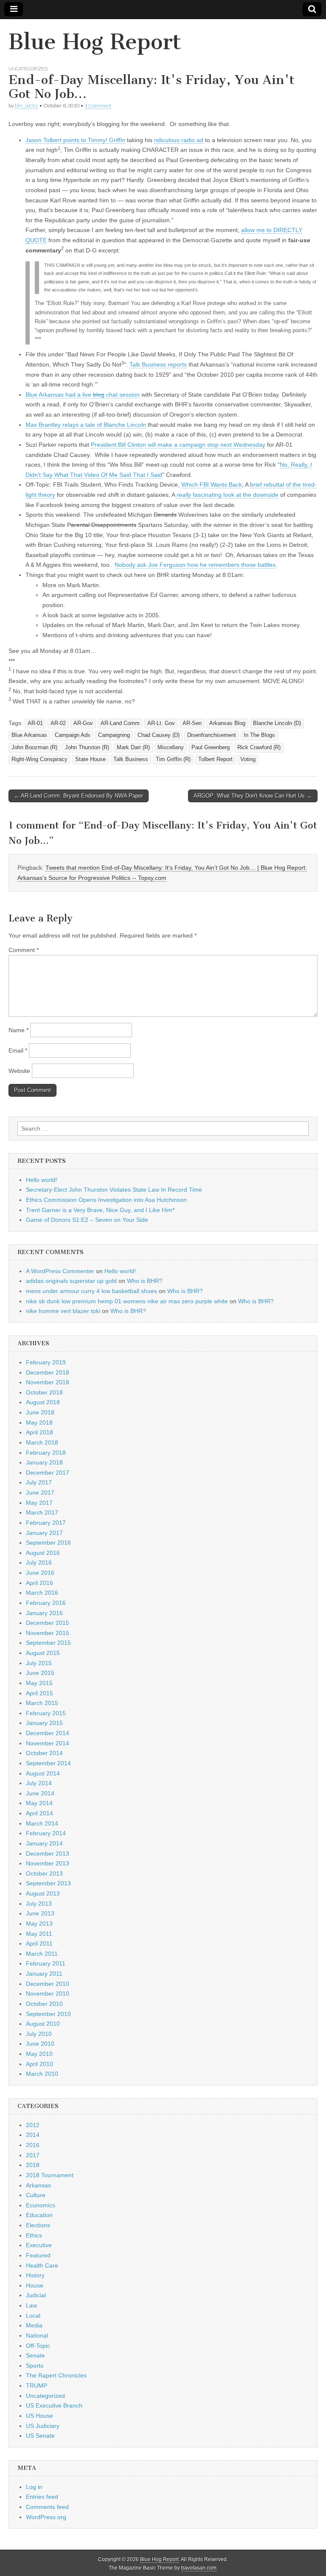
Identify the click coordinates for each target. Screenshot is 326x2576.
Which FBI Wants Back (212, 484)
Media (34, 2325)
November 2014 (48, 1743)
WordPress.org (46, 2517)
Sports (35, 2366)
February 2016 (46, 1603)
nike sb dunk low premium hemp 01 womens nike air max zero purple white (127, 1301)
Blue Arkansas (29, 735)
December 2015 (48, 1623)
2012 (33, 2125)
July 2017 (39, 1482)
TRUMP (37, 2386)
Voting (248, 759)
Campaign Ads (73, 735)
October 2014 (44, 1753)
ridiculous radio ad (179, 140)
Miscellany (171, 748)
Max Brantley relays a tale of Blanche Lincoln (86, 425)
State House (90, 759)
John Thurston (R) (87, 748)
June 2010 (40, 2044)
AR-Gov (83, 723)
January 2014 (44, 1843)
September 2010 (48, 2014)
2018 (33, 2165)
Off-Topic (38, 2346)
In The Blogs (259, 735)
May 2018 (39, 1422)
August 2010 (43, 2024)
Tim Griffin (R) (173, 759)
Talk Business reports (158, 364)
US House (39, 2416)
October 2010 (44, 2004)
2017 (33, 2155)
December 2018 (48, 1372)
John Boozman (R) (34, 748)
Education (39, 2215)
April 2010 (39, 2064)
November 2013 (48, 1863)
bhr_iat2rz (27, 105)
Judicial (36, 2295)
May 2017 (39, 1503)
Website (19, 1071)
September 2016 (48, 1543)
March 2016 (42, 1593)
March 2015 (42, 1703)
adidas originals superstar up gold (71, 1281)
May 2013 (39, 1924)
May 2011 (39, 1934)
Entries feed (42, 2497)
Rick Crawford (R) (259, 748)
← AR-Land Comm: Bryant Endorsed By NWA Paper (79, 796)
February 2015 (46, 1713)
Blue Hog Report (95, 42)
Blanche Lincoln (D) (277, 723)
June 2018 (40, 1412)
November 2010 (48, 1994)
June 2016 (40, 1573)
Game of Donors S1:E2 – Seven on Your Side (87, 1220)
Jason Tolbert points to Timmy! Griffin (75, 140)
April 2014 (39, 1813)
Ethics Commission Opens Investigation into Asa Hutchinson (106, 1200)
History (35, 2275)
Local (33, 2316)
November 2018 (48, 1382)
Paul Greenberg (211, 748)
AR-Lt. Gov (161, 723)
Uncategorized (28, 69)
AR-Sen (192, 723)
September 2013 (48, 1883)
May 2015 (39, 1683)
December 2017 (48, 1473)
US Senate (40, 2436)
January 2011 (44, 1974)
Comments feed (47, 2507)
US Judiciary (43, 2426)
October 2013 (44, 1873)
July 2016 (39, 1562)
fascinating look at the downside (228, 495)
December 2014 (48, 1733)
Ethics (34, 2235)
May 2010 (39, 2054)
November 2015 (48, 1633)
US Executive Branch (54, 2405)
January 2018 (44, 1462)
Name (18, 1030)
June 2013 (40, 1913)
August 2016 (43, 1553)
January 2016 (44, 1613)
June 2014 (40, 1793)
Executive (39, 2245)
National (37, 2335)
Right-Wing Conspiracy (39, 759)
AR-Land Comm (120, 723)
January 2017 (44, 1533)
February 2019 (46, 1362)
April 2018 (39, 1432)
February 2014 (46, 1833)
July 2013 (39, 1904)
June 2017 (40, 1492)
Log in (34, 2487)
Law (31, 2305)
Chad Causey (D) (159, 735)
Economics (41, 2205)
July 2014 (39, 1783)
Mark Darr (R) (133, 748)
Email (18, 1050)
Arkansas (38, 2185)
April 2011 (39, 1943)
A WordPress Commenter (60, 1271)
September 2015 (48, 1643)
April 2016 (39, 1583)
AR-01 (35, 723)
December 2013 (48, 1854)
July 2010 (39, 2034)
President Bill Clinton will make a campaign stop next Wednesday (178, 445)
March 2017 (42, 1512)
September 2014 (48, 1763)
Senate (35, 2355)
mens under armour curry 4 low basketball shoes (91, 1291)
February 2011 (46, 1963)
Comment (24, 950)
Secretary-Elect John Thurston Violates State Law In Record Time (114, 1190)
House (35, 2285)
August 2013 (43, 1893)
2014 (33, 2135)
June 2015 (40, 1673)
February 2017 (46, 1523)
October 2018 (44, 1392)
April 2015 (39, 1693)
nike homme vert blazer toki (63, 1311)
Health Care (42, 2265)
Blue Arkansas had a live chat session (83, 395)
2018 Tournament (50, 2175)
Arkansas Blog (227, 723)
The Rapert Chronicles (56, 2375)
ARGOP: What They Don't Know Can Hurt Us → (253, 796)
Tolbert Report (215, 759)
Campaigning (114, 735)
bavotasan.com (199, 2568)
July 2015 (39, 1663)
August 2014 (43, 1773)
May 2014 (39, 1803)
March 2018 (42, 1442)
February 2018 (46, 1453)
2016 (33, 2145)
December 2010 (48, 1984)
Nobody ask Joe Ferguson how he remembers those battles (195, 565)
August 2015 (43, 1653)
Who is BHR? (145, 1281)
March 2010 (42, 2074)
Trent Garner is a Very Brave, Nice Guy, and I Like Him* (100, 1210)
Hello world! (42, 1180)
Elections (38, 2225)
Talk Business (131, 759)
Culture (36, 2195)
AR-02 (58, 723)
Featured (38, 2255)
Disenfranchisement (212, 735)
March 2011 (42, 1954)
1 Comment (98, 105)
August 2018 (43, 1402)
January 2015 (44, 1723)
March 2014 (42, 1823)
